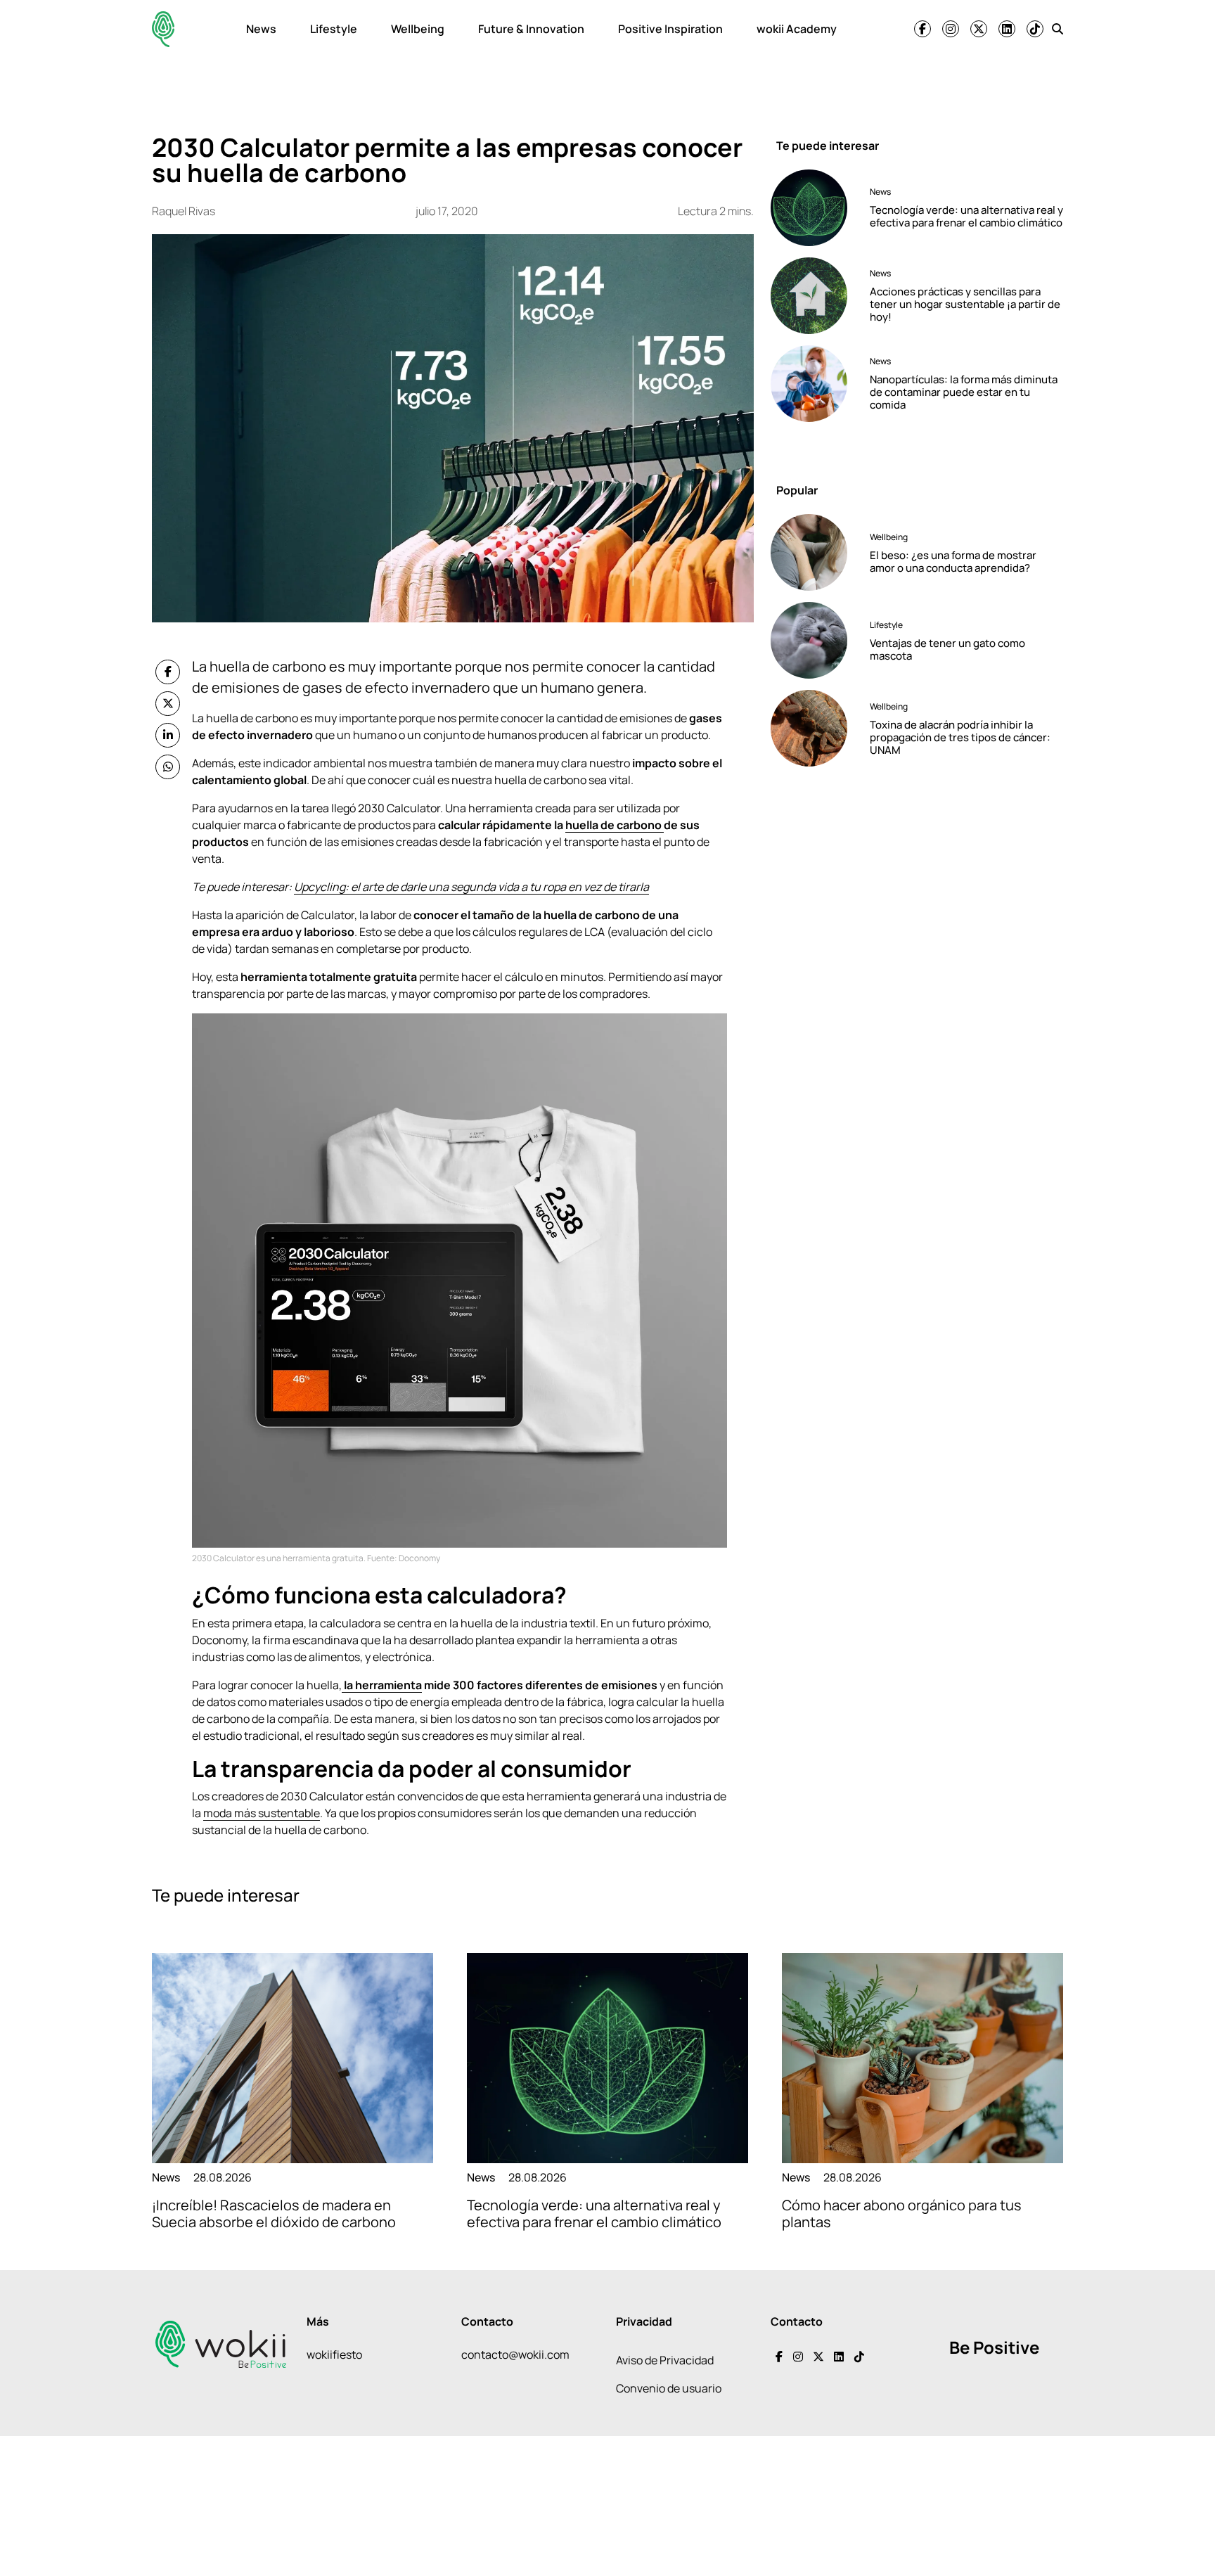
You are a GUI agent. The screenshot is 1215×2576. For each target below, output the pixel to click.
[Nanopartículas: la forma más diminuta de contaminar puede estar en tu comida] (815, 384)
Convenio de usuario (669, 2388)
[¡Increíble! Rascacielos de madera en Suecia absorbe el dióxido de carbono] (292, 2058)
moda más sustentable (262, 1813)
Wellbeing (418, 29)
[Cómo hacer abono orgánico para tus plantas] (922, 2058)
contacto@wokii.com (515, 2354)
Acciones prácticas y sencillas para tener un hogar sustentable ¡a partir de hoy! (965, 304)
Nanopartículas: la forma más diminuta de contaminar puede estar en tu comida (964, 392)
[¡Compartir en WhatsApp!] (168, 767)
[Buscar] (1057, 29)
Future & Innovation (531, 29)
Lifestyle (334, 29)
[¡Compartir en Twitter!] (168, 704)
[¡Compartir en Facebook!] (168, 672)
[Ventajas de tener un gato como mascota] (815, 640)
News (261, 29)
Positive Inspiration (670, 29)
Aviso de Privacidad (665, 2360)
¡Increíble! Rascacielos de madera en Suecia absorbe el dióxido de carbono (274, 2213)
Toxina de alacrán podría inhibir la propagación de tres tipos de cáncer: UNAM (960, 737)
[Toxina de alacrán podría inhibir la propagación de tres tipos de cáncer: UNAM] (815, 728)
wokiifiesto (334, 2354)
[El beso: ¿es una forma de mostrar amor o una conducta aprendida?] (815, 552)
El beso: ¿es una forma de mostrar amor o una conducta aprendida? (953, 562)
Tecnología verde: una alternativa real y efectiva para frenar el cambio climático (966, 216)
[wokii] (163, 29)
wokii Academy (797, 29)
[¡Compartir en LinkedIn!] (168, 735)
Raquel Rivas (184, 211)
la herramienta (382, 1685)
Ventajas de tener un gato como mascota (947, 649)
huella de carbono (615, 825)
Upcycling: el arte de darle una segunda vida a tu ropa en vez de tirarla (471, 887)
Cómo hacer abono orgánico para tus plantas (902, 2213)
